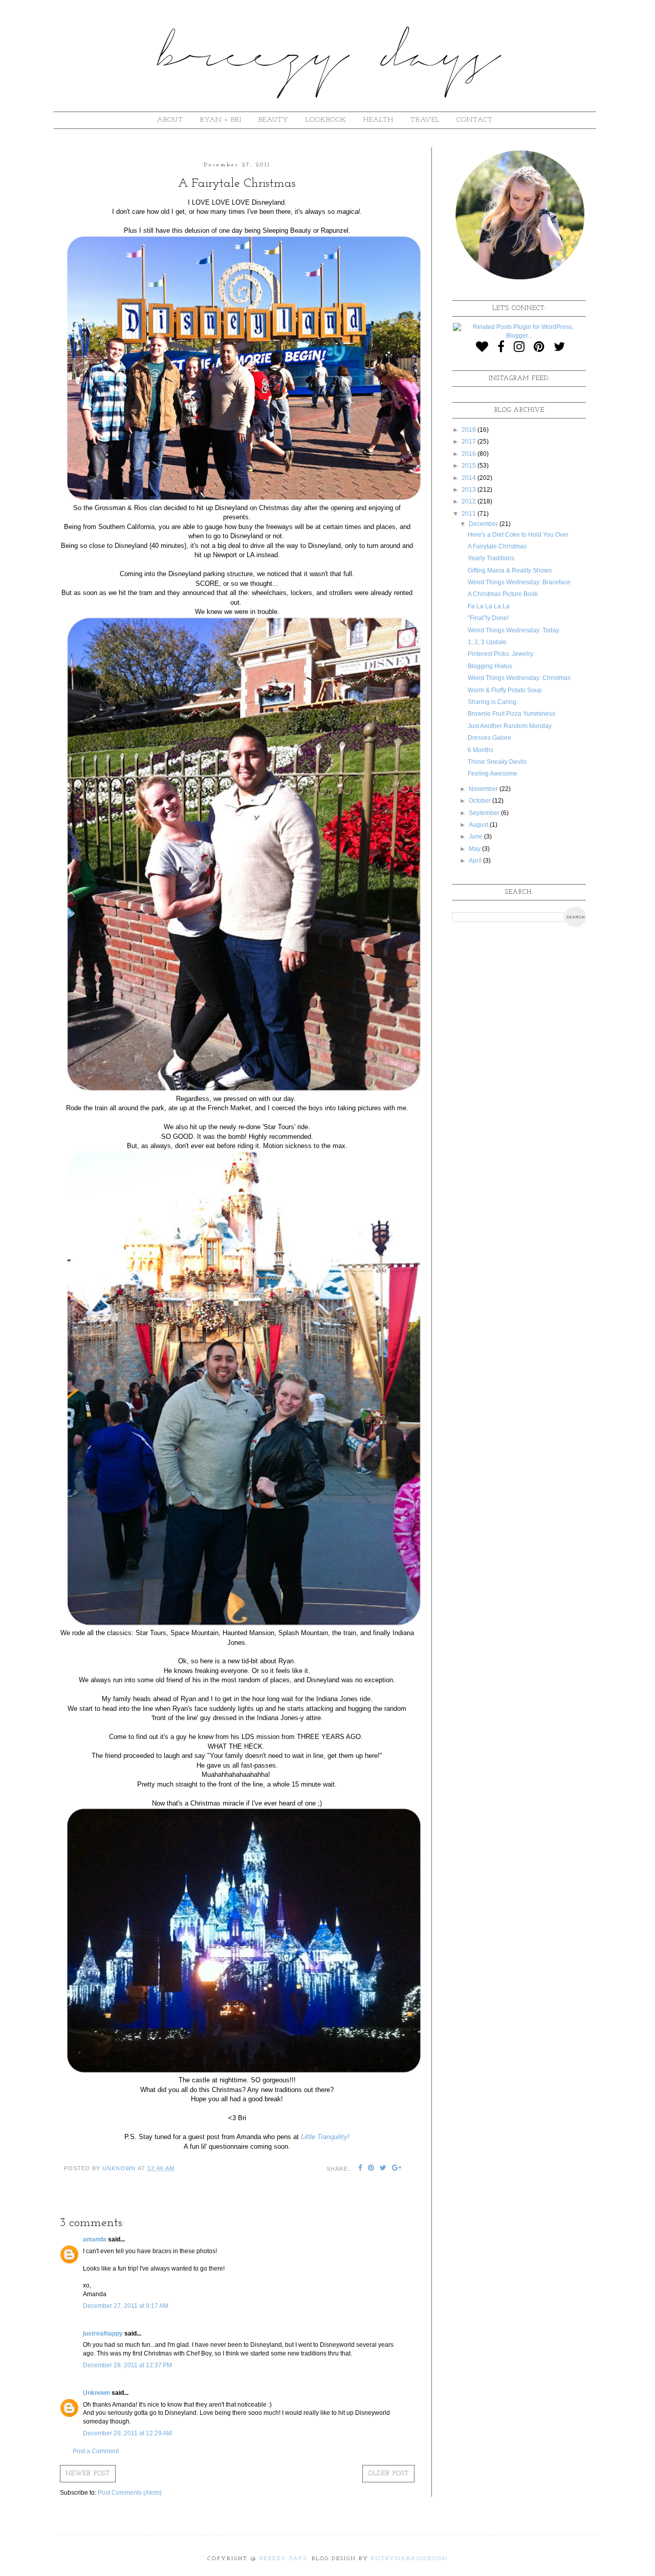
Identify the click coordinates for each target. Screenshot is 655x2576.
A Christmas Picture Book (503, 594)
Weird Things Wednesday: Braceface (519, 582)
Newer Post (88, 2474)
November (484, 789)
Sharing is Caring (492, 702)
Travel (425, 120)
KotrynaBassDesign (409, 2559)
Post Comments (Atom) (130, 2493)
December (484, 524)
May (475, 849)
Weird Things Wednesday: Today (514, 630)
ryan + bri (221, 120)
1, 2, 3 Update (487, 642)
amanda (95, 2239)
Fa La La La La (489, 606)
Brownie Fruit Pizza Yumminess (511, 714)
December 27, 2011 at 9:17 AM (126, 2306)
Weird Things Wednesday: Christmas (519, 678)
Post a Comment (96, 2451)
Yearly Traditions (491, 558)
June (476, 836)
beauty (274, 120)
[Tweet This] (383, 2169)
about (170, 120)
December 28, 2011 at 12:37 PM (127, 2365)
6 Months (481, 750)
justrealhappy (103, 2333)
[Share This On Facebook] (361, 2169)
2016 (470, 454)
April (476, 861)
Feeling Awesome (493, 774)
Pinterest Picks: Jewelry (500, 654)
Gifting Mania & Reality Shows (510, 570)
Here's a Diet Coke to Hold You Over (518, 535)
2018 (470, 430)
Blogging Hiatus (490, 666)
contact (475, 120)
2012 (470, 501)
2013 (470, 490)
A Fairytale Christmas (497, 546)
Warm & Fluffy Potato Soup (505, 690)
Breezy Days (283, 2559)
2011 (470, 514)
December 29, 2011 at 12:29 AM (127, 2433)
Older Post (388, 2474)
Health (378, 120)
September (485, 813)
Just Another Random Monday (510, 726)
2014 (470, 478)
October (481, 801)
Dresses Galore (489, 738)
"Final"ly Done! (488, 618)
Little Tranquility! (325, 2137)
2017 (470, 442)
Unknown (96, 2393)
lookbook (326, 120)
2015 (470, 466)
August (479, 825)
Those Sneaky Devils (497, 762)
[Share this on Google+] (397, 2169)
